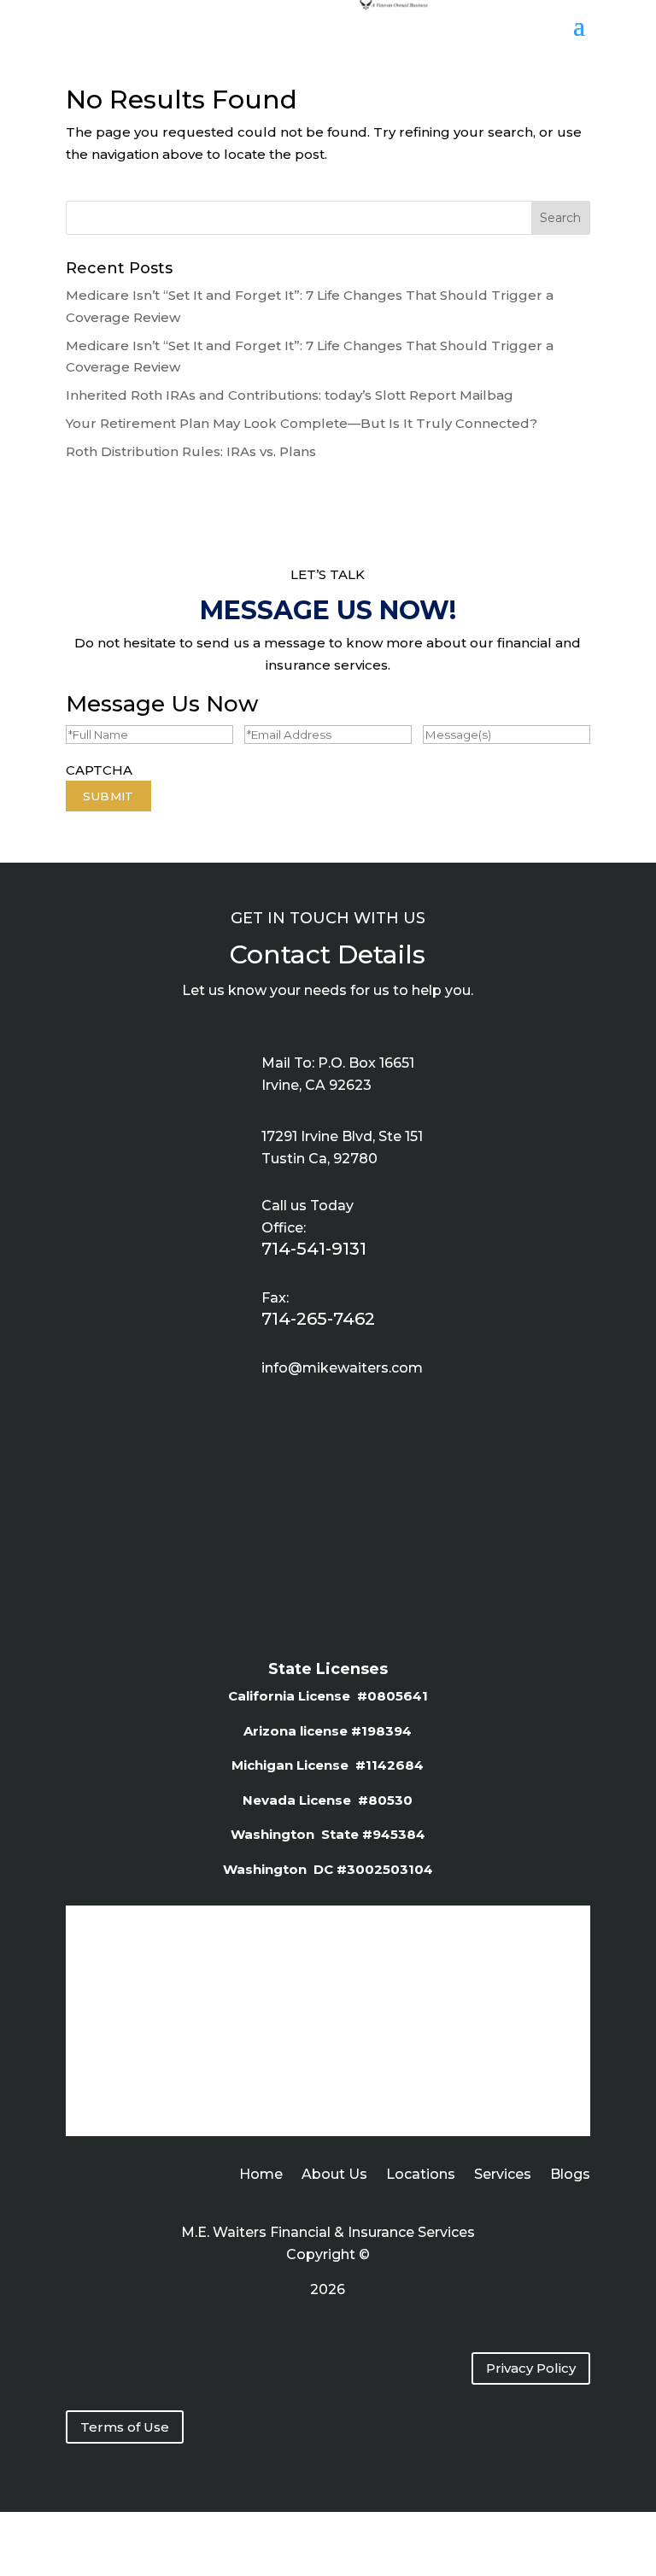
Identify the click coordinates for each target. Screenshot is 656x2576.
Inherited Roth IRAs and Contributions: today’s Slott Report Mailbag (290, 395)
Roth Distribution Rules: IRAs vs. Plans (191, 451)
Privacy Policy (531, 2368)
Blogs (570, 2175)
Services (503, 2175)
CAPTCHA (99, 770)
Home (261, 2175)
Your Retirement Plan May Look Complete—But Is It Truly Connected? (302, 423)
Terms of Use (125, 2427)
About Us (334, 2175)
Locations (421, 2175)
